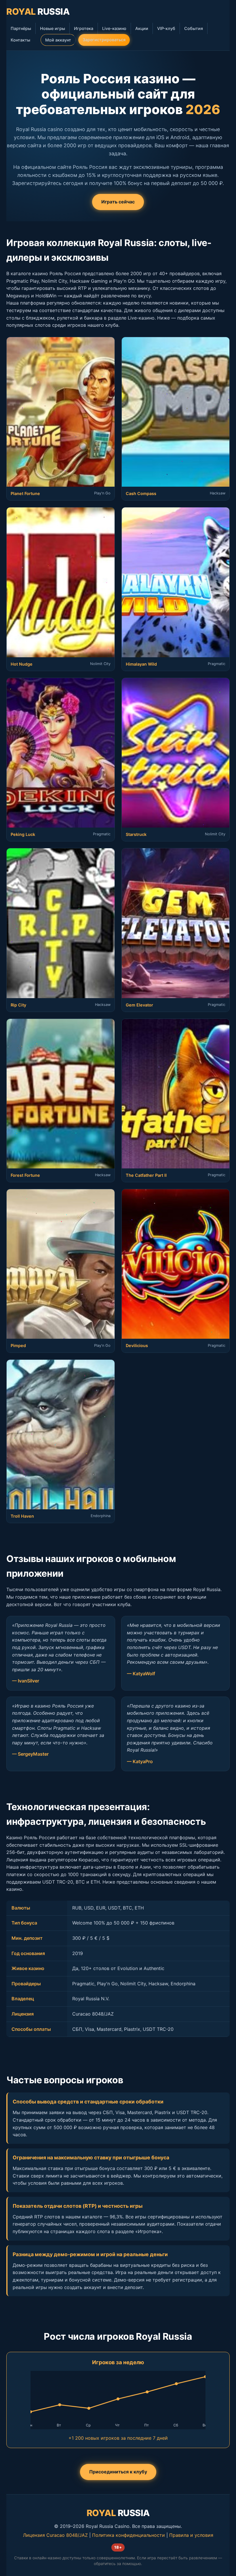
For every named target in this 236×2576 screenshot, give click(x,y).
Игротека (84, 28)
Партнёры (21, 28)
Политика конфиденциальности (129, 2535)
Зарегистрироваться (104, 40)
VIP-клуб (166, 28)
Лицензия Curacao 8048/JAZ (55, 2535)
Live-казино (114, 28)
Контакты (20, 40)
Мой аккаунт (58, 40)
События (194, 28)
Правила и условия (191, 2535)
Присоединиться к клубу (118, 2472)
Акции (142, 28)
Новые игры (53, 28)
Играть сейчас (118, 202)
